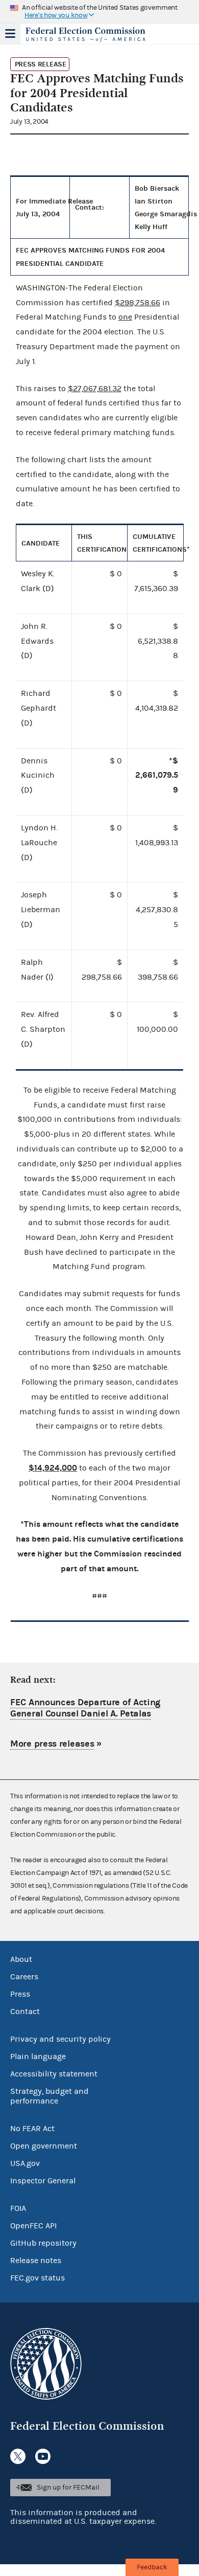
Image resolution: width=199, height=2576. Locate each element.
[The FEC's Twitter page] (18, 2456)
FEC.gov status (38, 2278)
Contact (25, 2012)
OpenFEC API (33, 2226)
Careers (24, 1977)
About (21, 1959)
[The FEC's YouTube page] (43, 2456)
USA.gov (25, 2163)
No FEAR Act (32, 2129)
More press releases (52, 1744)
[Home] (87, 35)
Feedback (152, 2567)
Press (20, 1994)
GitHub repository (43, 2243)
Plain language (38, 2057)
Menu (10, 34)
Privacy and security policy (60, 2039)
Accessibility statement (54, 2074)
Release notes (36, 2261)
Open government (44, 2146)
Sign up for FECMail (68, 2488)
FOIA (18, 2208)
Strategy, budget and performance (49, 2096)
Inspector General (43, 2181)
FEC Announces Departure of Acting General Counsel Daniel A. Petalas (85, 1708)
